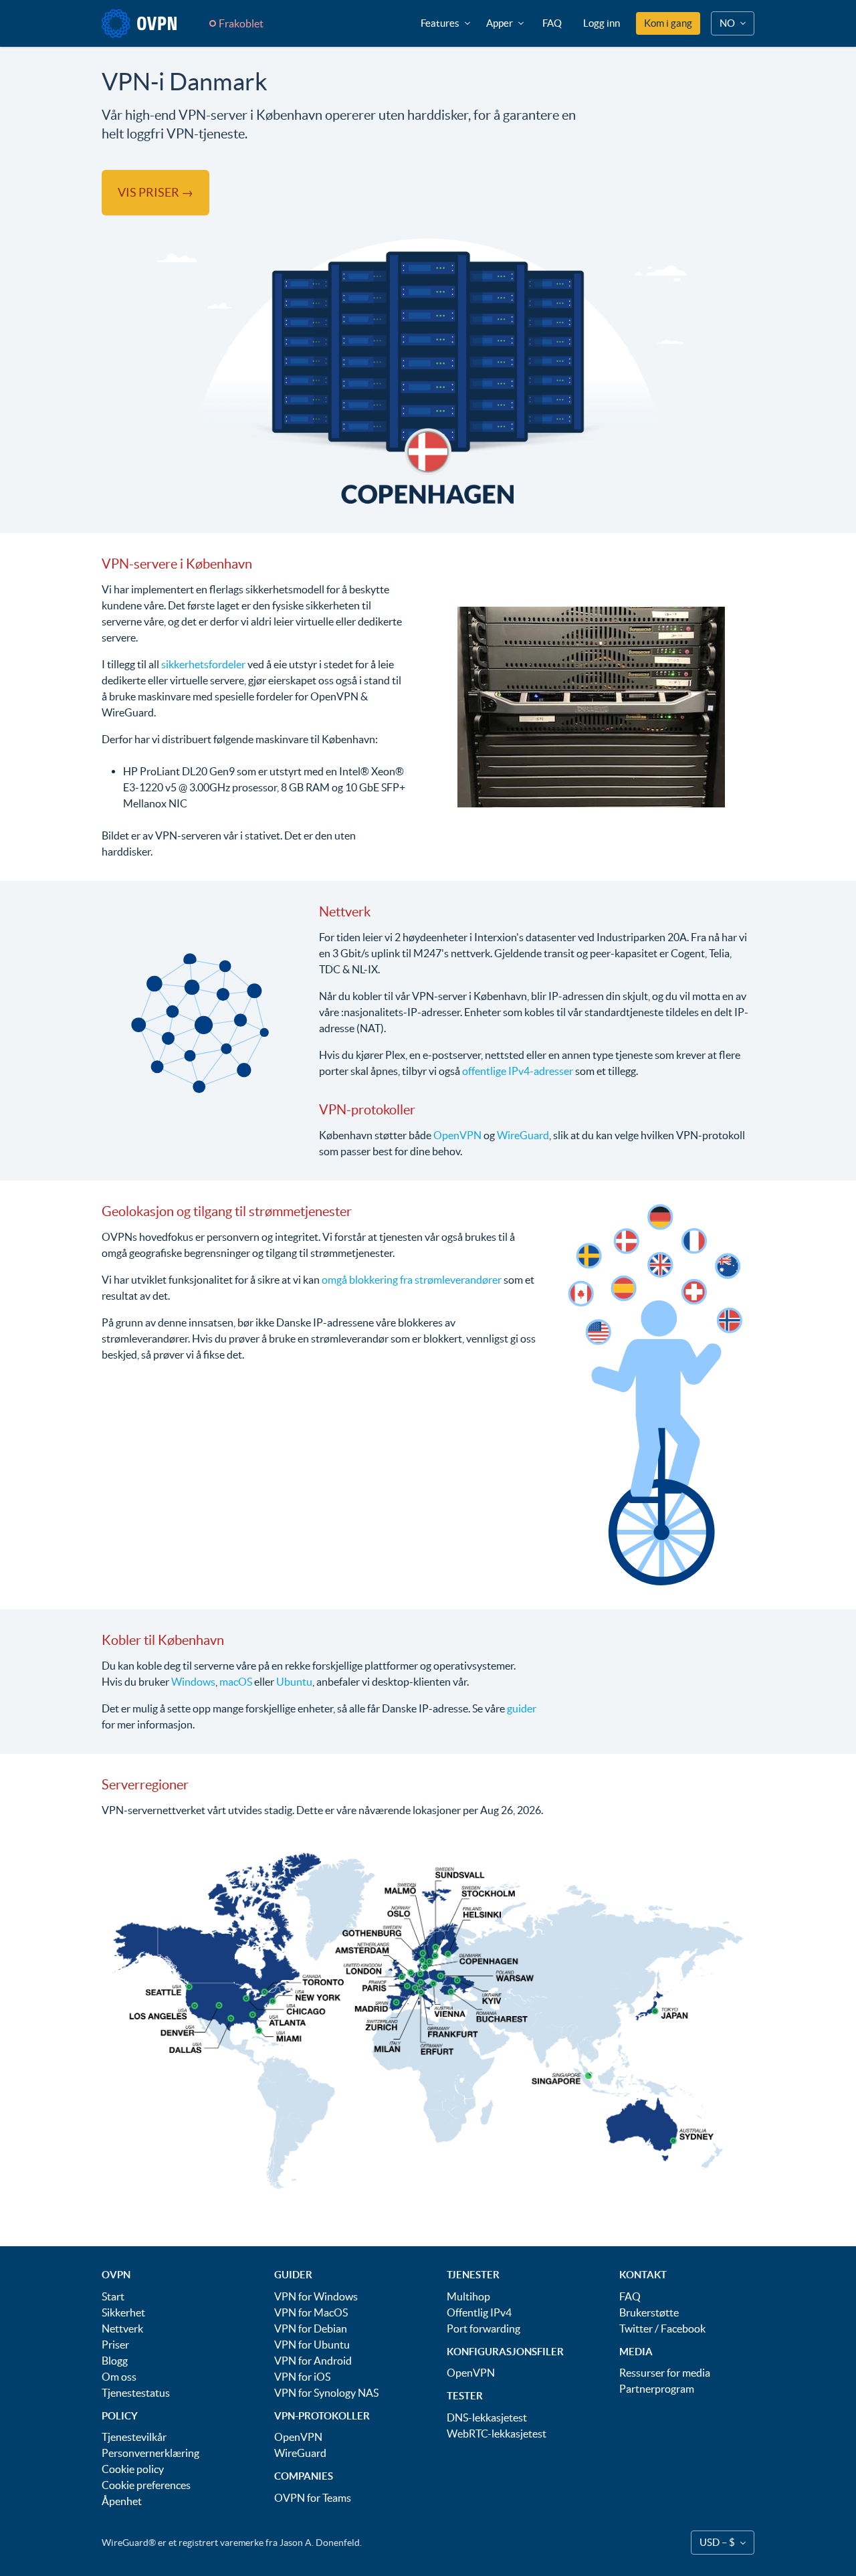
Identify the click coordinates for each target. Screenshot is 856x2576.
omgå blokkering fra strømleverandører (412, 1280)
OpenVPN (457, 1135)
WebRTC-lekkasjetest (497, 2434)
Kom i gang (668, 23)
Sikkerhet (123, 2312)
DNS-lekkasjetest (487, 2417)
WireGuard (523, 1135)
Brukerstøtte (649, 2312)
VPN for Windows (316, 2296)
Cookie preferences (146, 2485)
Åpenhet (122, 2501)
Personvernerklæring (150, 2453)
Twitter (636, 2329)
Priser (115, 2345)
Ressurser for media (665, 2373)
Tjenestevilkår (134, 2437)
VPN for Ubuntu (312, 2345)
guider (522, 1708)
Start (113, 2296)
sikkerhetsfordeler (203, 664)
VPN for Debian (311, 2329)
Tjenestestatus (136, 2393)
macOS (236, 1682)
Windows (193, 1682)
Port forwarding (484, 2329)
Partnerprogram (657, 2389)
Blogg (115, 2361)
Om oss (119, 2377)
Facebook (683, 2329)
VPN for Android (313, 2361)
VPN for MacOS (311, 2312)
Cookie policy (133, 2469)
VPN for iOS (302, 2377)
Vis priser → (155, 192)
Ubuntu (294, 1682)
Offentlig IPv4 (479, 2312)
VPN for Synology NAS (326, 2393)
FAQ (552, 23)
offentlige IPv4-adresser (518, 1071)
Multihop (468, 2296)
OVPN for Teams (313, 2498)
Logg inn (602, 23)
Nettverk (122, 2329)
